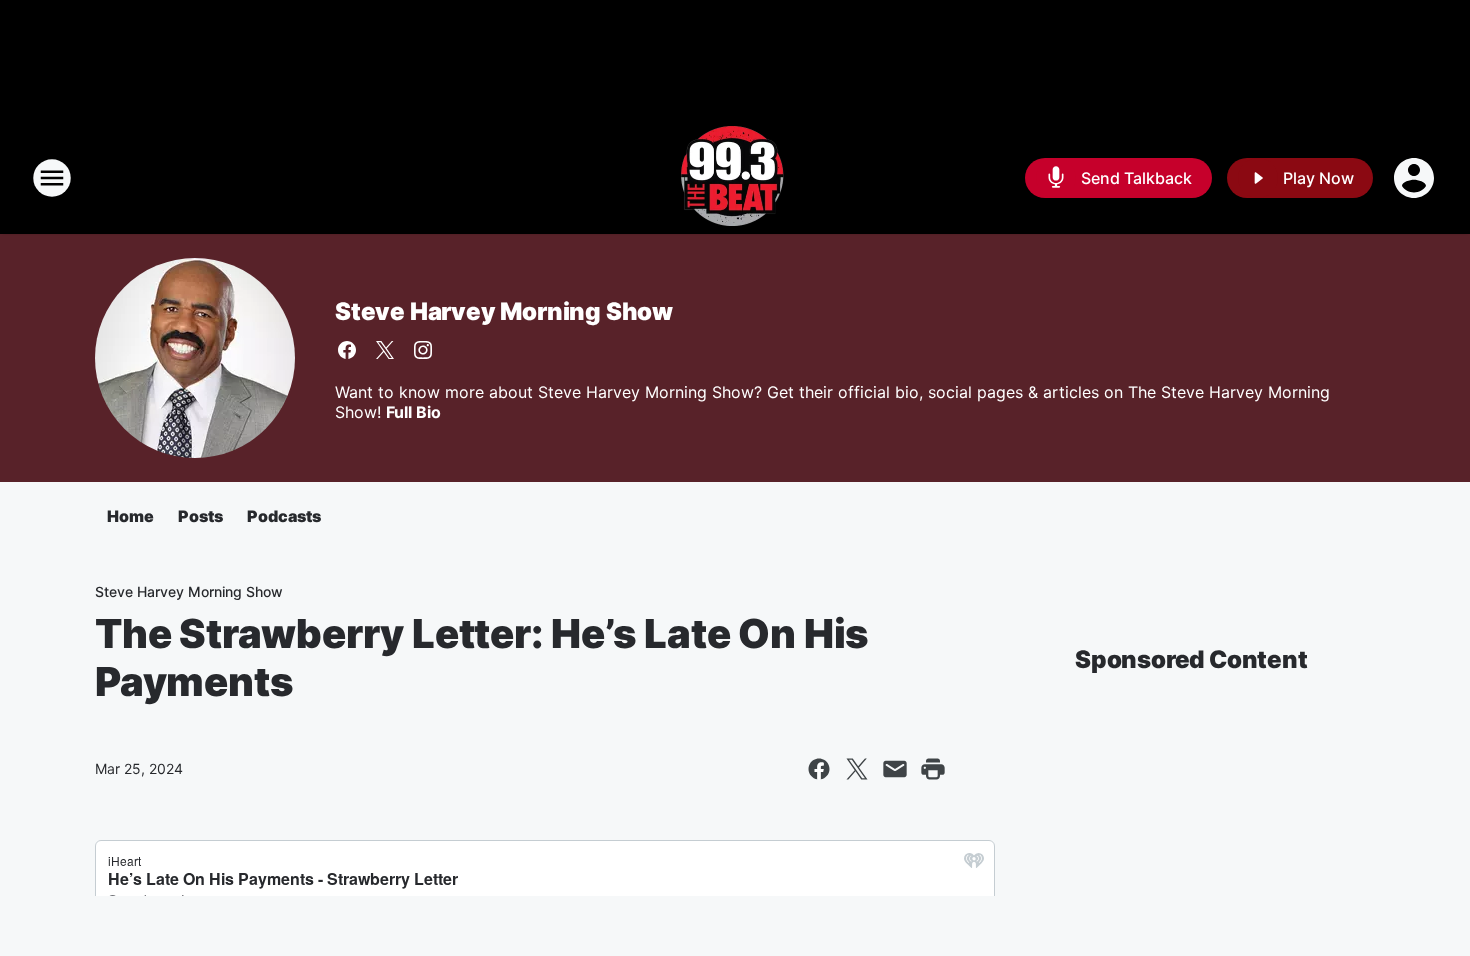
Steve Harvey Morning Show (504, 311)
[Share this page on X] (857, 769)
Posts (200, 516)
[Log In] (1416, 178)
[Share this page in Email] (895, 769)
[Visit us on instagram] (423, 350)
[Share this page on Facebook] (819, 769)
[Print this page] (933, 769)
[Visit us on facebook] (347, 350)
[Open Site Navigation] (52, 178)
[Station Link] (735, 178)
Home (130, 516)
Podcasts (284, 516)
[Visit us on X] (385, 350)
